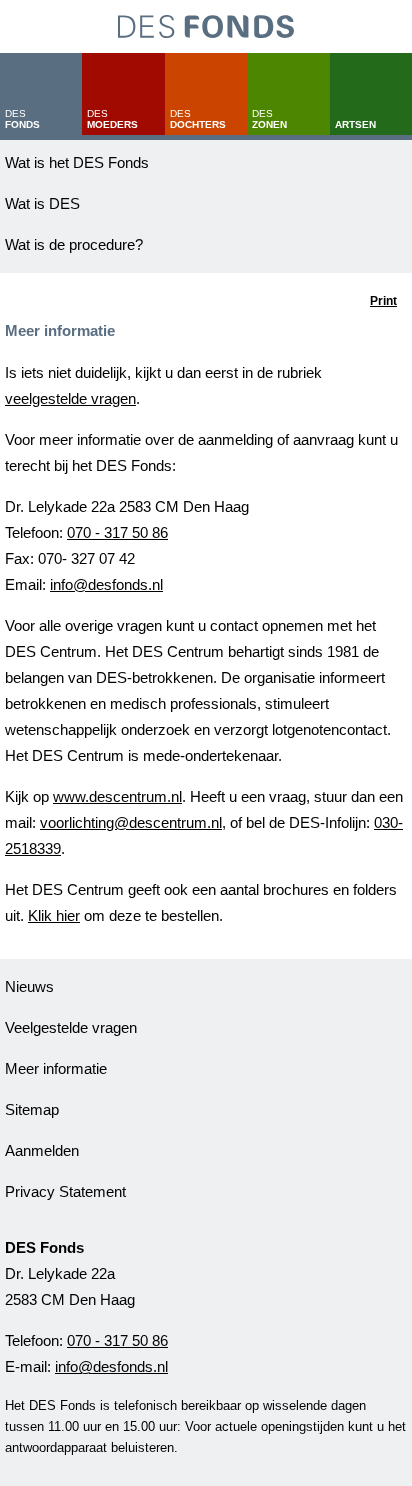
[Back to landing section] (206, 26)
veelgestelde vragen (70, 398)
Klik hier (54, 915)
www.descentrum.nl (117, 796)
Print (383, 301)
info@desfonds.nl (106, 584)
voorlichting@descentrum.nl (131, 822)
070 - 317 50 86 (117, 532)
